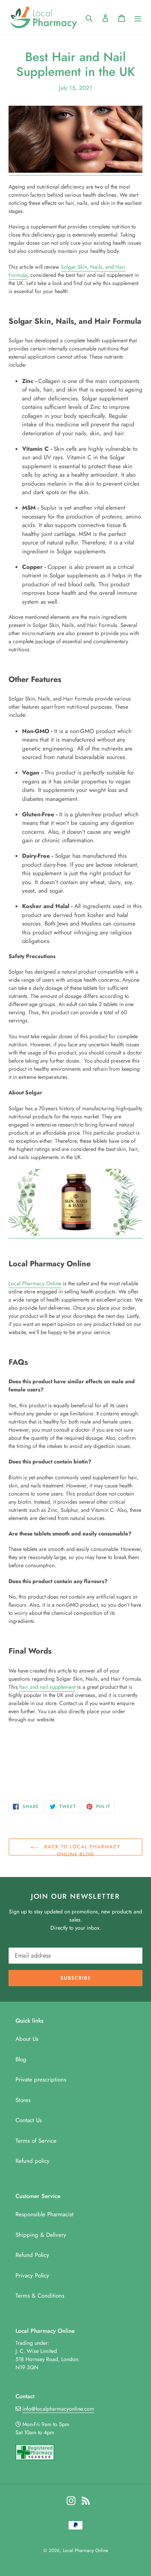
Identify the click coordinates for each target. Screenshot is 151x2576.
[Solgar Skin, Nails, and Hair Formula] (75, 1234)
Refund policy (33, 2161)
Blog (21, 2059)
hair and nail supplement (47, 1687)
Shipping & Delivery (41, 2235)
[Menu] (138, 18)
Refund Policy (32, 2255)
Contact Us (29, 2120)
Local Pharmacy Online (35, 1283)
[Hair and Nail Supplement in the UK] (75, 171)
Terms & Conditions (40, 2296)
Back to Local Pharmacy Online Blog (81, 1849)
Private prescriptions (41, 2080)
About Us (27, 2039)
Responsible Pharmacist (45, 2214)
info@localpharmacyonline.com (58, 2409)
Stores (23, 2100)
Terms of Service (36, 2141)
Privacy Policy (32, 2275)
